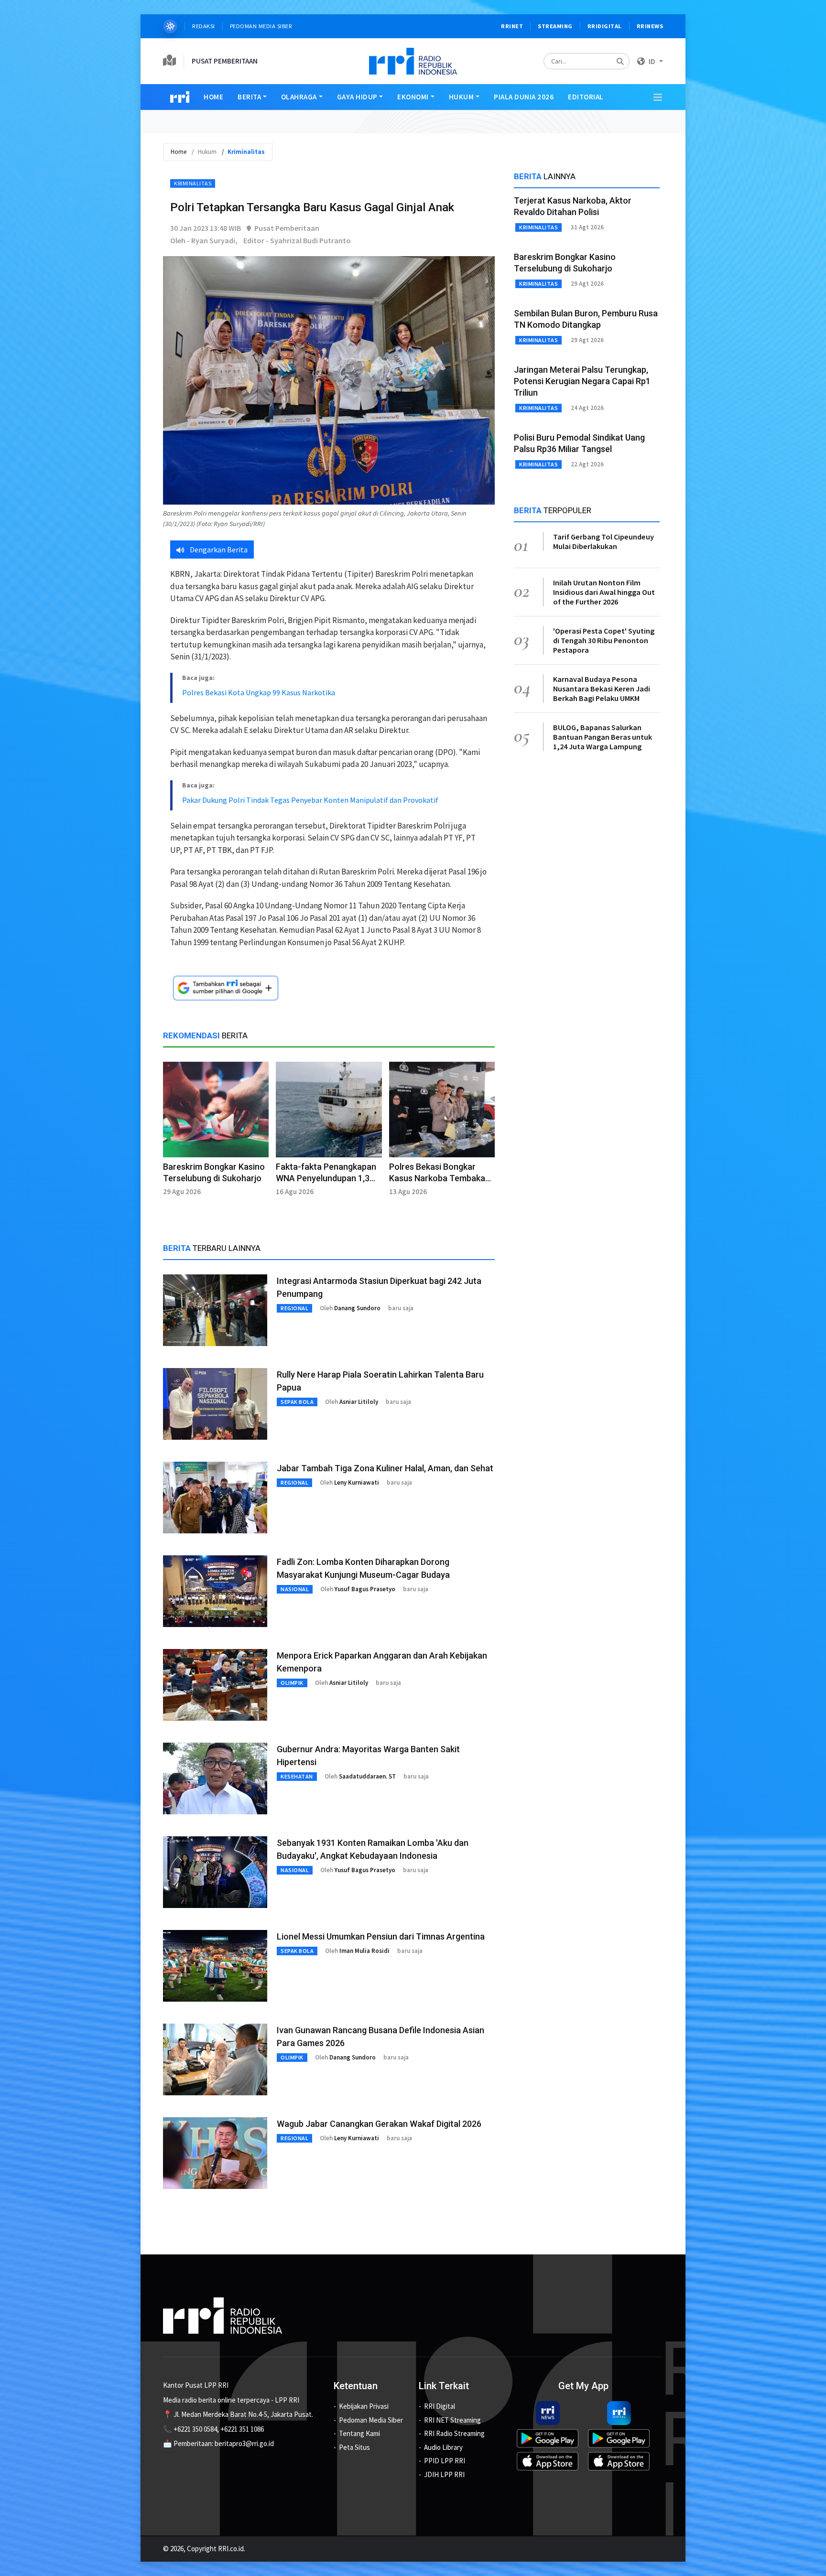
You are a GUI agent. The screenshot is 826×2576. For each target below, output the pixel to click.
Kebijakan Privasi (364, 2406)
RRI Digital (440, 2406)
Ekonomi (413, 97)
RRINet (512, 26)
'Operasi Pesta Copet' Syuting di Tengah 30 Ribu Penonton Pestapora (604, 640)
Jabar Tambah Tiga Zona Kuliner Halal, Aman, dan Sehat (385, 1468)
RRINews (650, 26)
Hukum (462, 97)
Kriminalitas (193, 183)
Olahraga (299, 97)
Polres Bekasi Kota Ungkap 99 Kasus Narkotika (259, 692)
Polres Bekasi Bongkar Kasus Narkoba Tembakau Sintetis (440, 1178)
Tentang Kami (359, 2433)
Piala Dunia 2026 (524, 97)
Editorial (586, 97)
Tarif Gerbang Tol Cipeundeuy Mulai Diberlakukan (603, 541)
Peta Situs (354, 2447)
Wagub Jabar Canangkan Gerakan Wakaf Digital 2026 (379, 2124)
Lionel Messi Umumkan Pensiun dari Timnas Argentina (381, 1936)
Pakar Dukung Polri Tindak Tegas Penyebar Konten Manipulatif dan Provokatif (310, 800)
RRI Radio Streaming (454, 2433)
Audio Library (443, 2447)
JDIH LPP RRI (444, 2474)
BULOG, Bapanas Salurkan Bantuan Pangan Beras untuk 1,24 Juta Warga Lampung (603, 737)
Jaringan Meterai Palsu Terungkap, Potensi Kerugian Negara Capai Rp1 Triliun (582, 381)
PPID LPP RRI (445, 2461)
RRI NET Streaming (452, 2420)
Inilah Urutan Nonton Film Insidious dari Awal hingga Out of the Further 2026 (604, 592)
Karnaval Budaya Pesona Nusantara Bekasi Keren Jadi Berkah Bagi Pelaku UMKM (602, 689)
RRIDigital (605, 26)
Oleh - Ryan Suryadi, (204, 240)
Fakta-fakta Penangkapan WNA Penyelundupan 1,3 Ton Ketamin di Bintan (326, 1178)
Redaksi (204, 26)
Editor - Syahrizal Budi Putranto (297, 240)
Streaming (555, 26)
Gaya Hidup (357, 97)
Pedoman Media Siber (261, 26)
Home (213, 97)
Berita (249, 97)
